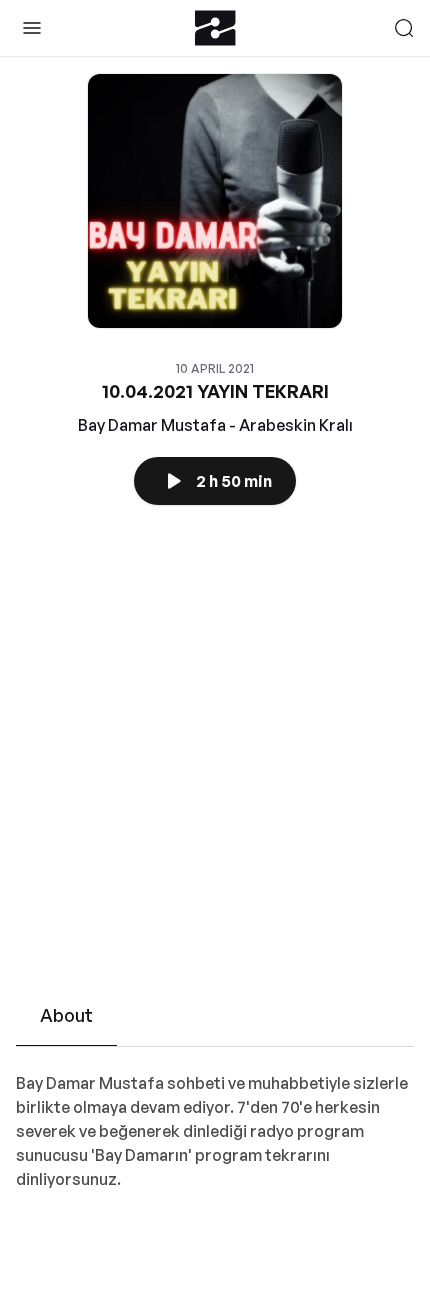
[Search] (404, 28)
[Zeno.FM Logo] (215, 28)
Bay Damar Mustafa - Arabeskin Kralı (215, 425)
